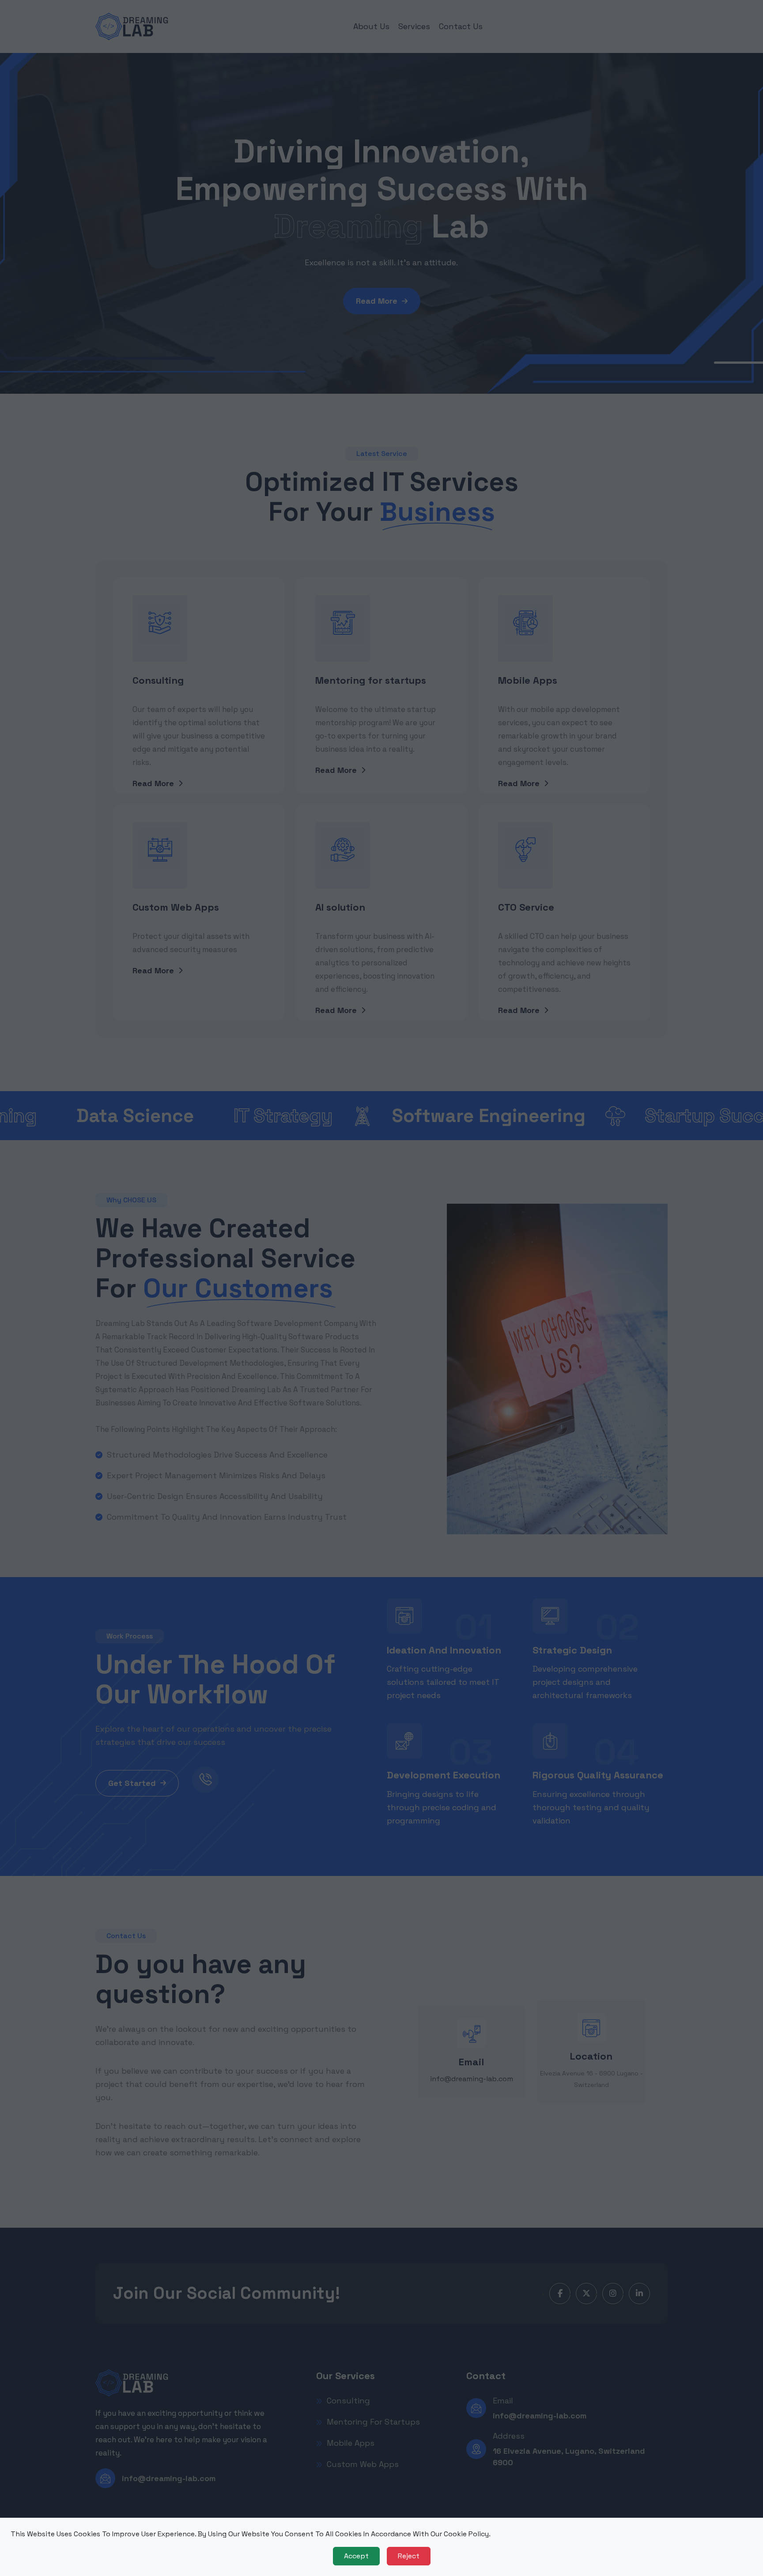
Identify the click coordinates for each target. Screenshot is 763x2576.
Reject (409, 2556)
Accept (356, 2556)
